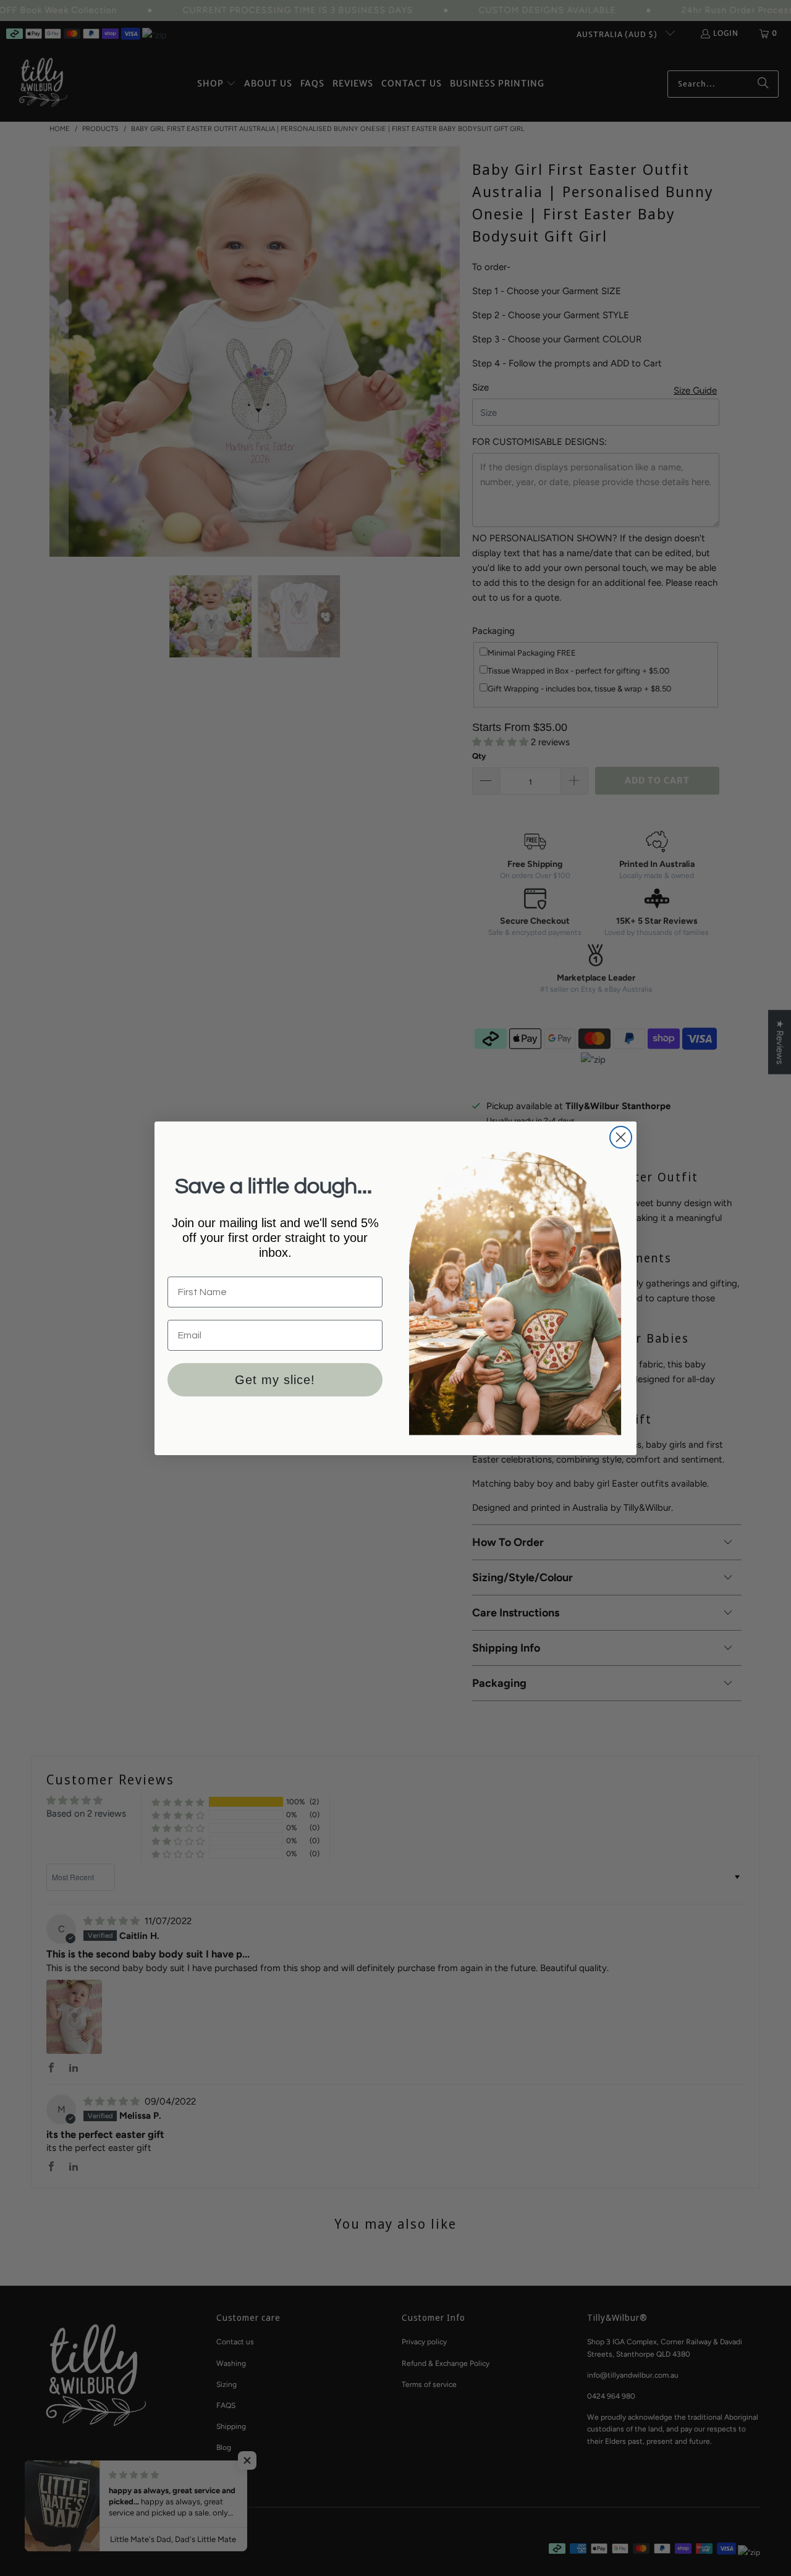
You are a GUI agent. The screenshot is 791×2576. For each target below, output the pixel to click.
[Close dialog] (621, 1137)
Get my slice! (275, 1380)
